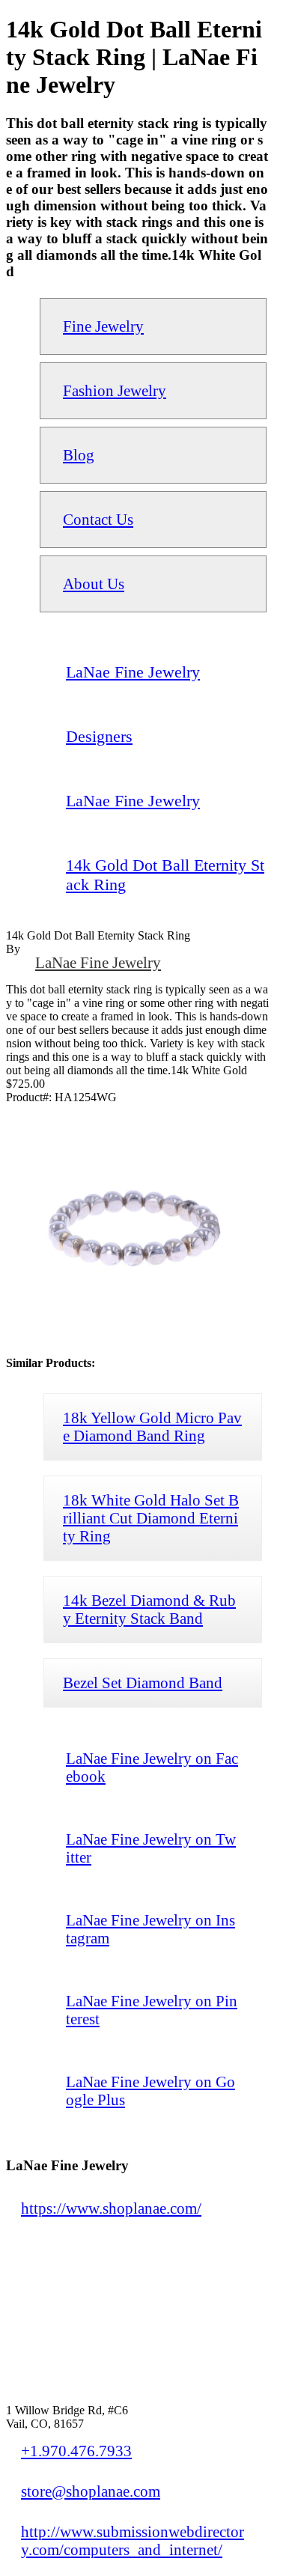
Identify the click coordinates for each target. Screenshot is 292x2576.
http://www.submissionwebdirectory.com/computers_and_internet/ (133, 2540)
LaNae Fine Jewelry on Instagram (150, 1929)
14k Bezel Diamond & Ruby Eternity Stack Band (149, 1609)
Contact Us (98, 519)
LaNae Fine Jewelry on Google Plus (150, 2091)
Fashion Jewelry (115, 390)
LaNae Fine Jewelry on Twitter (151, 1848)
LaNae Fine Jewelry (98, 962)
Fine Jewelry (103, 326)
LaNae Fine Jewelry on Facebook (152, 1767)
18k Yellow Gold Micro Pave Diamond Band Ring (152, 1426)
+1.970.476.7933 (76, 2451)
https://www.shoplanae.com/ (111, 2208)
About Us (94, 584)
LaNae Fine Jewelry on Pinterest (152, 2010)
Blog (79, 455)
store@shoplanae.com (91, 2491)
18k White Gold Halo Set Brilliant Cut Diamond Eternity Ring (151, 1518)
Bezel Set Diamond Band (143, 1683)
